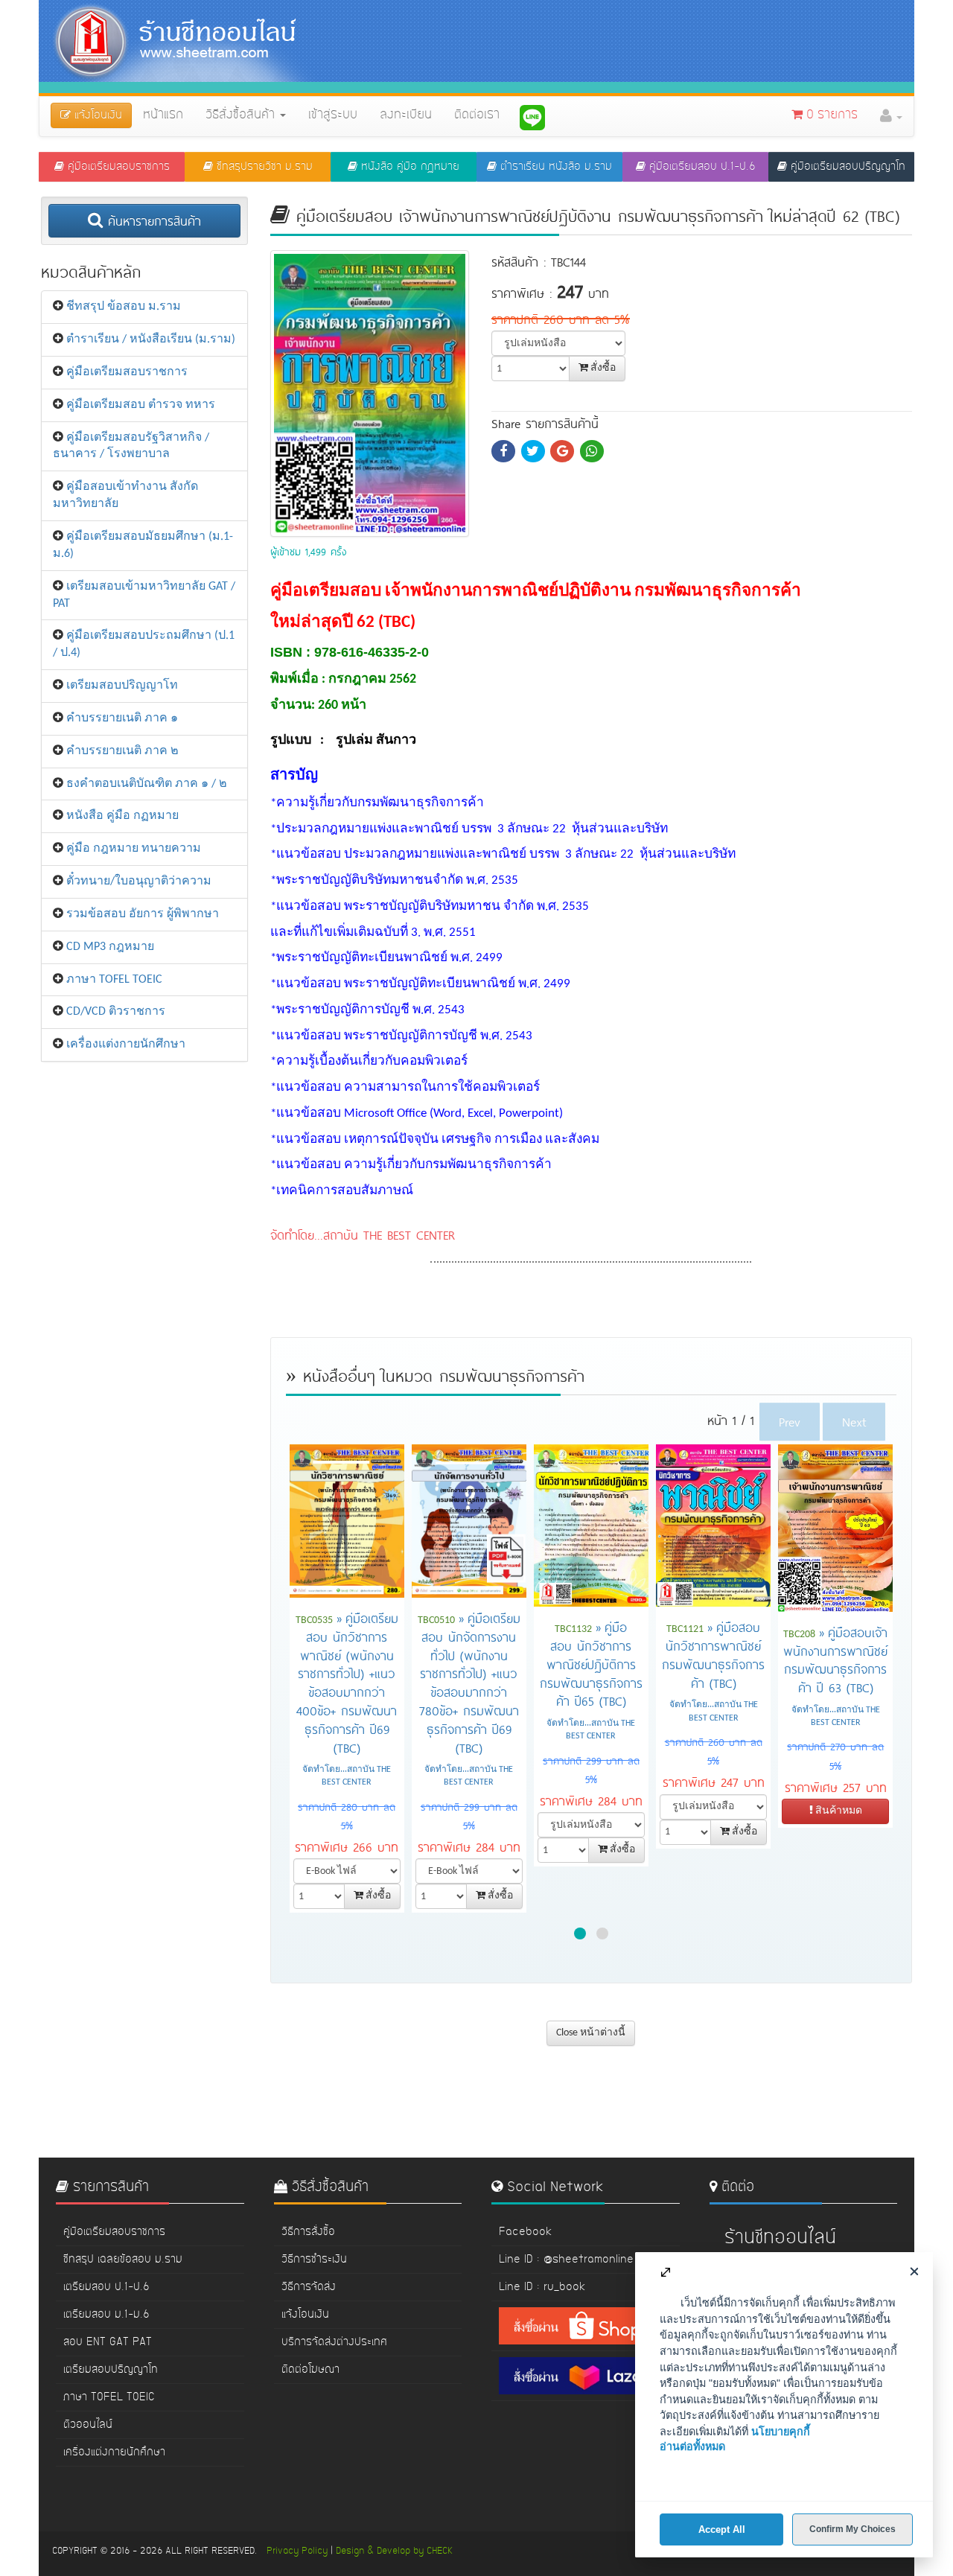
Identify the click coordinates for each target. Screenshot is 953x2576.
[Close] (914, 2271)
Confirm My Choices (852, 2529)
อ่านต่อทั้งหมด (692, 2446)
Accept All (722, 2529)
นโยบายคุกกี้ (781, 2432)
